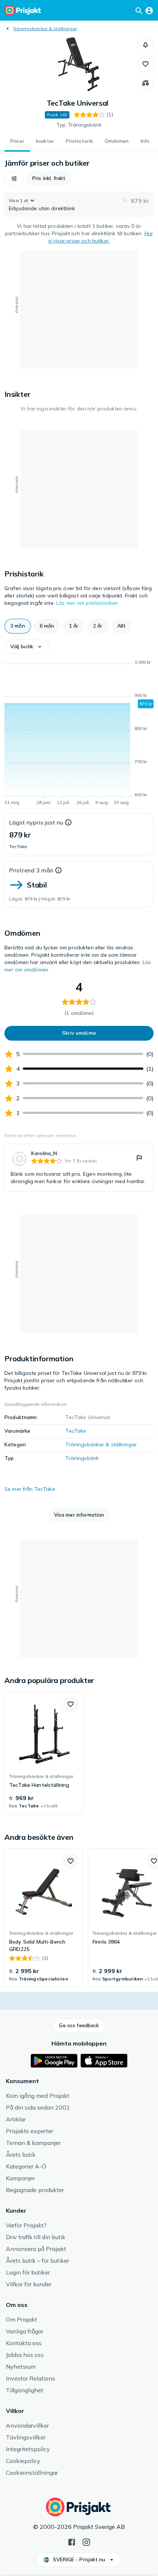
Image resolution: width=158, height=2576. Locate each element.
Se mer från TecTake (30, 1489)
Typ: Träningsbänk (79, 125)
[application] (79, 734)
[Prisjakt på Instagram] (86, 2541)
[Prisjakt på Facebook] (72, 2541)
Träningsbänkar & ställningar (45, 29)
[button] (146, 45)
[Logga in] (149, 10)
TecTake (76, 1431)
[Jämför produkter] (146, 83)
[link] (79, 1168)
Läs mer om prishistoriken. (88, 603)
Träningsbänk (82, 1458)
